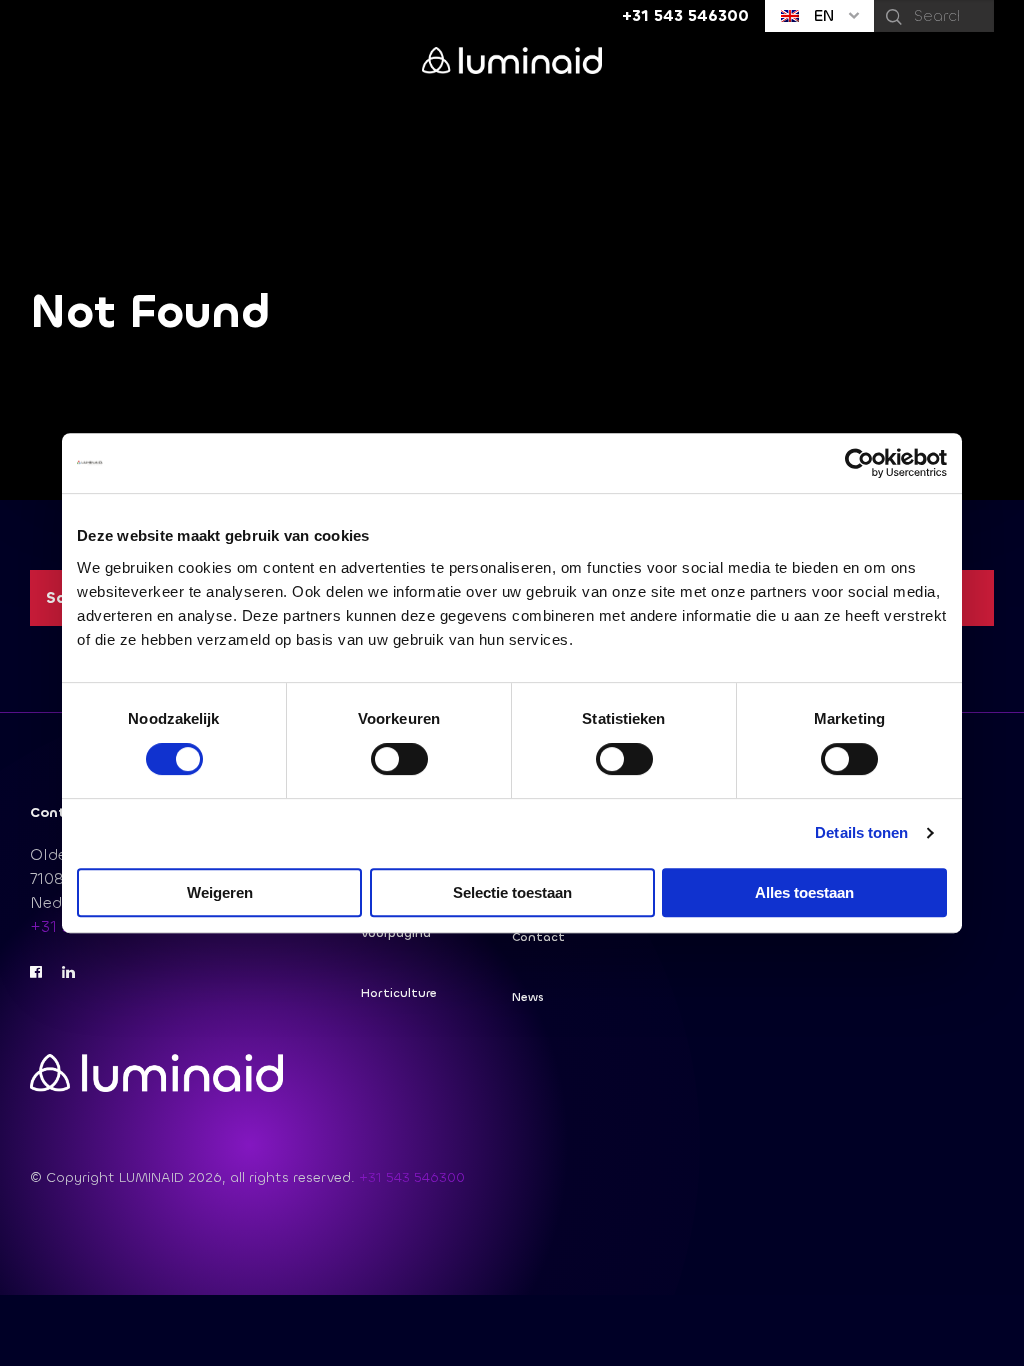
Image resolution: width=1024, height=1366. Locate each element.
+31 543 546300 (412, 1177)
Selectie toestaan (512, 892)
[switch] (399, 759)
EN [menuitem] (821, 15)
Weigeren (220, 892)
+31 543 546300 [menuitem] (685, 15)
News (528, 997)
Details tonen (861, 832)
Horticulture (399, 993)
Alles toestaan (804, 892)
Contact (538, 937)
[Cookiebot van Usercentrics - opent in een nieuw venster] (859, 463)
